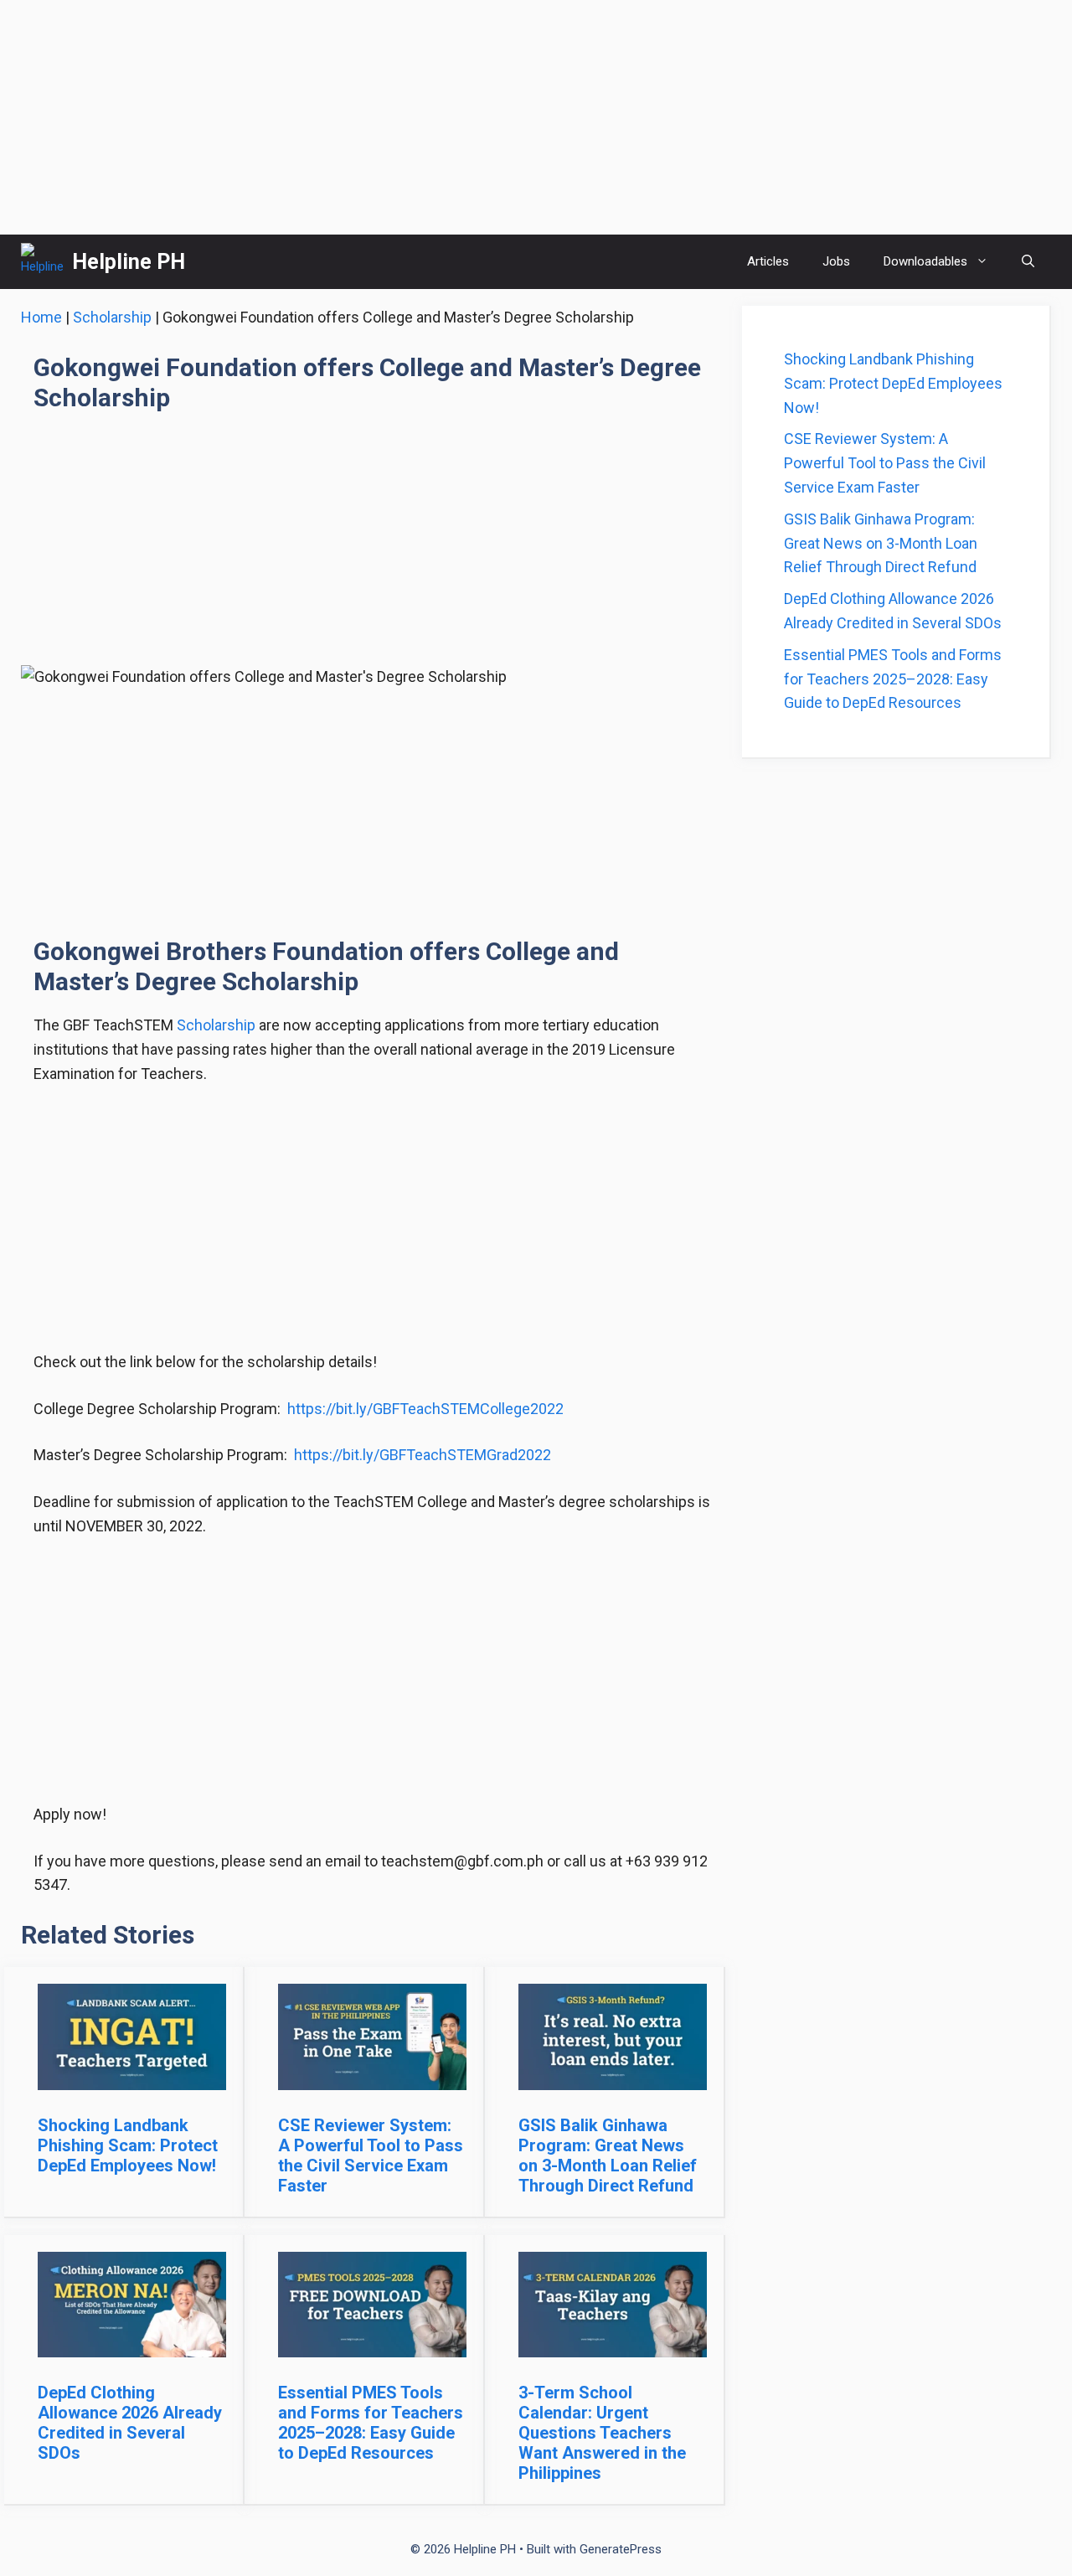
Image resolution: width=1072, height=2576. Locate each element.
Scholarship (112, 317)
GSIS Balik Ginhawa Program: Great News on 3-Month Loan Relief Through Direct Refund (608, 2155)
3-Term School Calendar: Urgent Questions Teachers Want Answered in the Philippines (602, 2433)
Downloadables (925, 261)
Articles (768, 261)
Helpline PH (129, 262)
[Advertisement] (536, 117)
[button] (1028, 262)
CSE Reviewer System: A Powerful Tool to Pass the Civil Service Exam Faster (371, 2155)
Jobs (836, 261)
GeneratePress (621, 2549)
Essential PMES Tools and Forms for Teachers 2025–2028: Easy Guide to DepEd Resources (371, 2423)
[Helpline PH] (42, 262)
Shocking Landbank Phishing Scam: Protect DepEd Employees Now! (128, 2145)
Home (41, 317)
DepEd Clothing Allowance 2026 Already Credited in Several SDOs (130, 2423)
